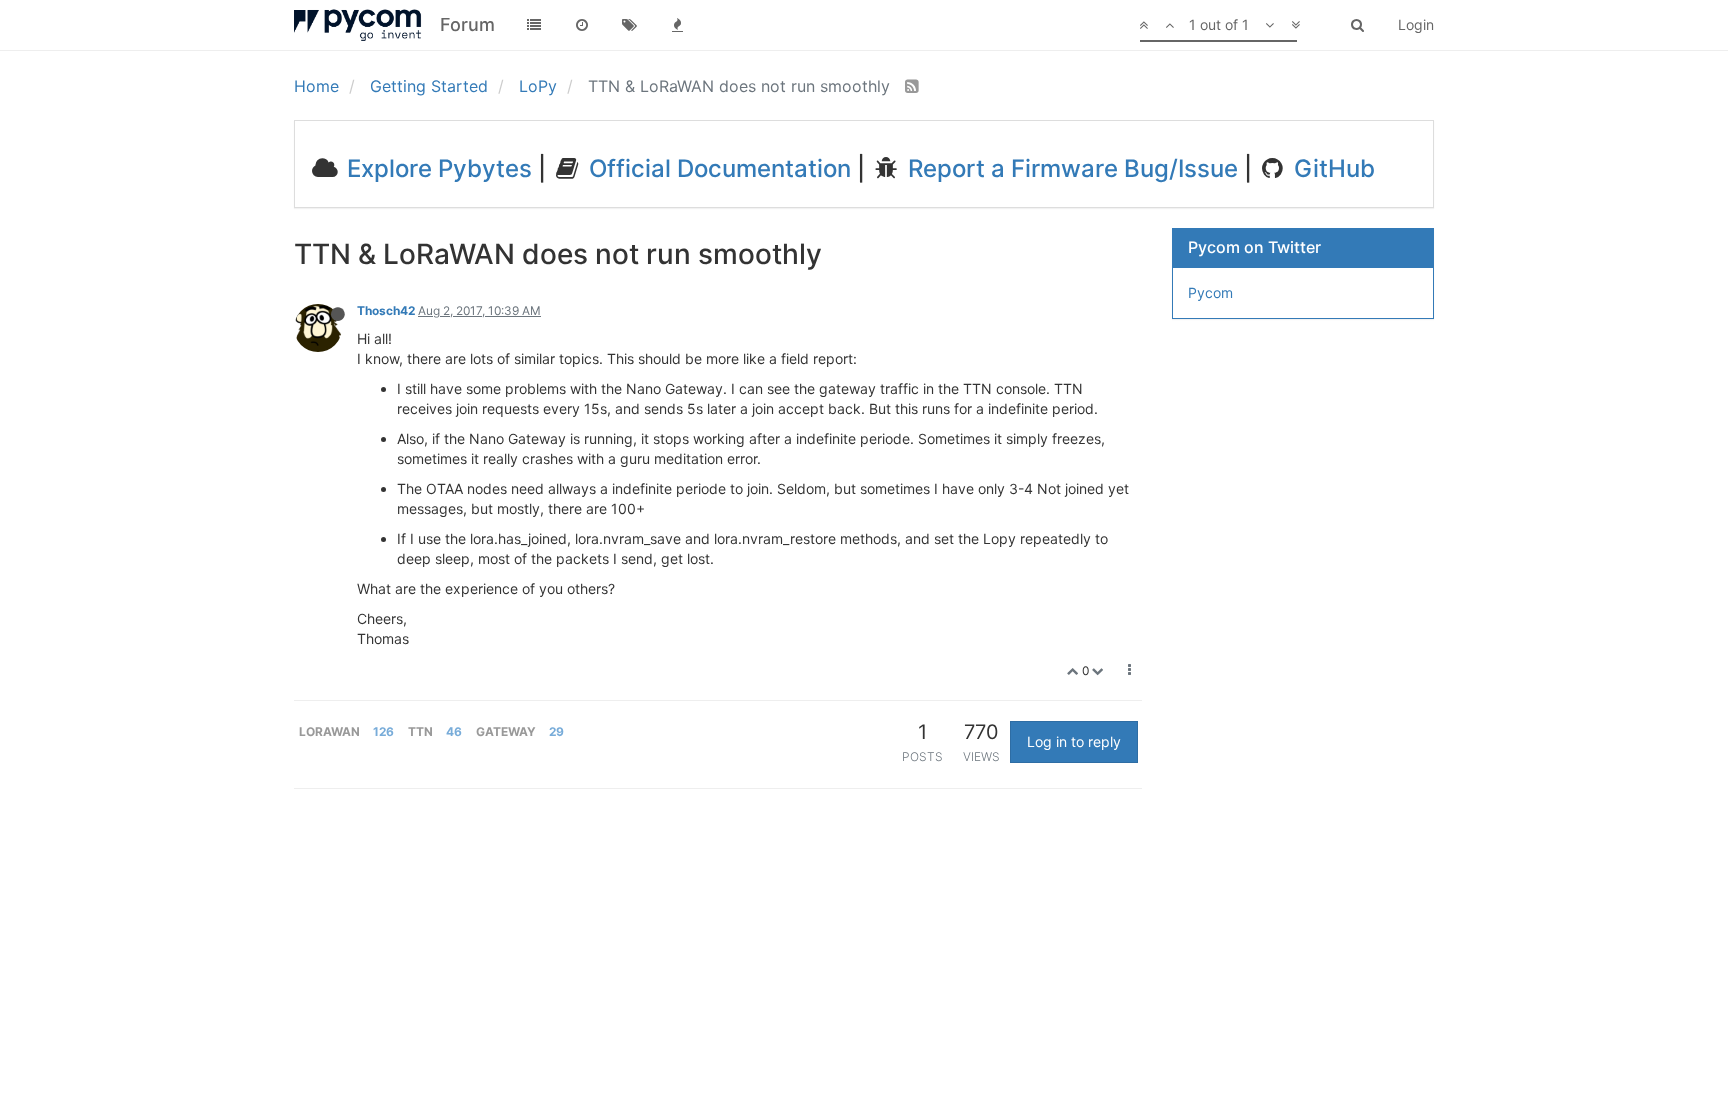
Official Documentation (717, 168)
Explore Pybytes (436, 168)
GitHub (1331, 168)
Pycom (1210, 292)
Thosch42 (386, 310)
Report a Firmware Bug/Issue (1070, 168)
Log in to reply (1074, 741)
